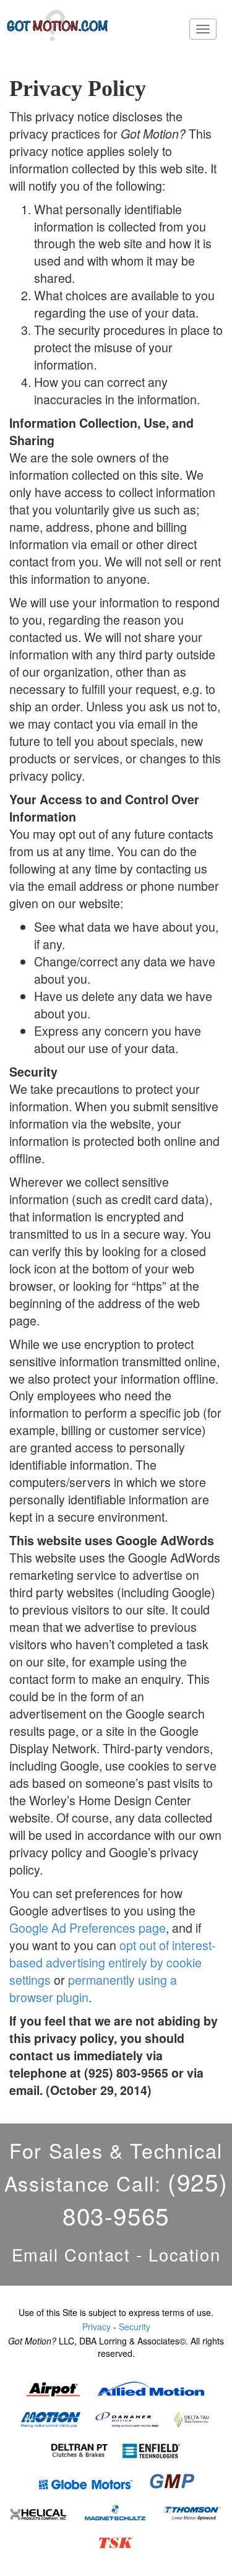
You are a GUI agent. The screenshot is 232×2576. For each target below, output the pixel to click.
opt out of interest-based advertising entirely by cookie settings (113, 1962)
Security (135, 2327)
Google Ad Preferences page (88, 1928)
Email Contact (71, 2254)
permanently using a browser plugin (93, 1988)
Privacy (97, 2327)
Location (184, 2254)
